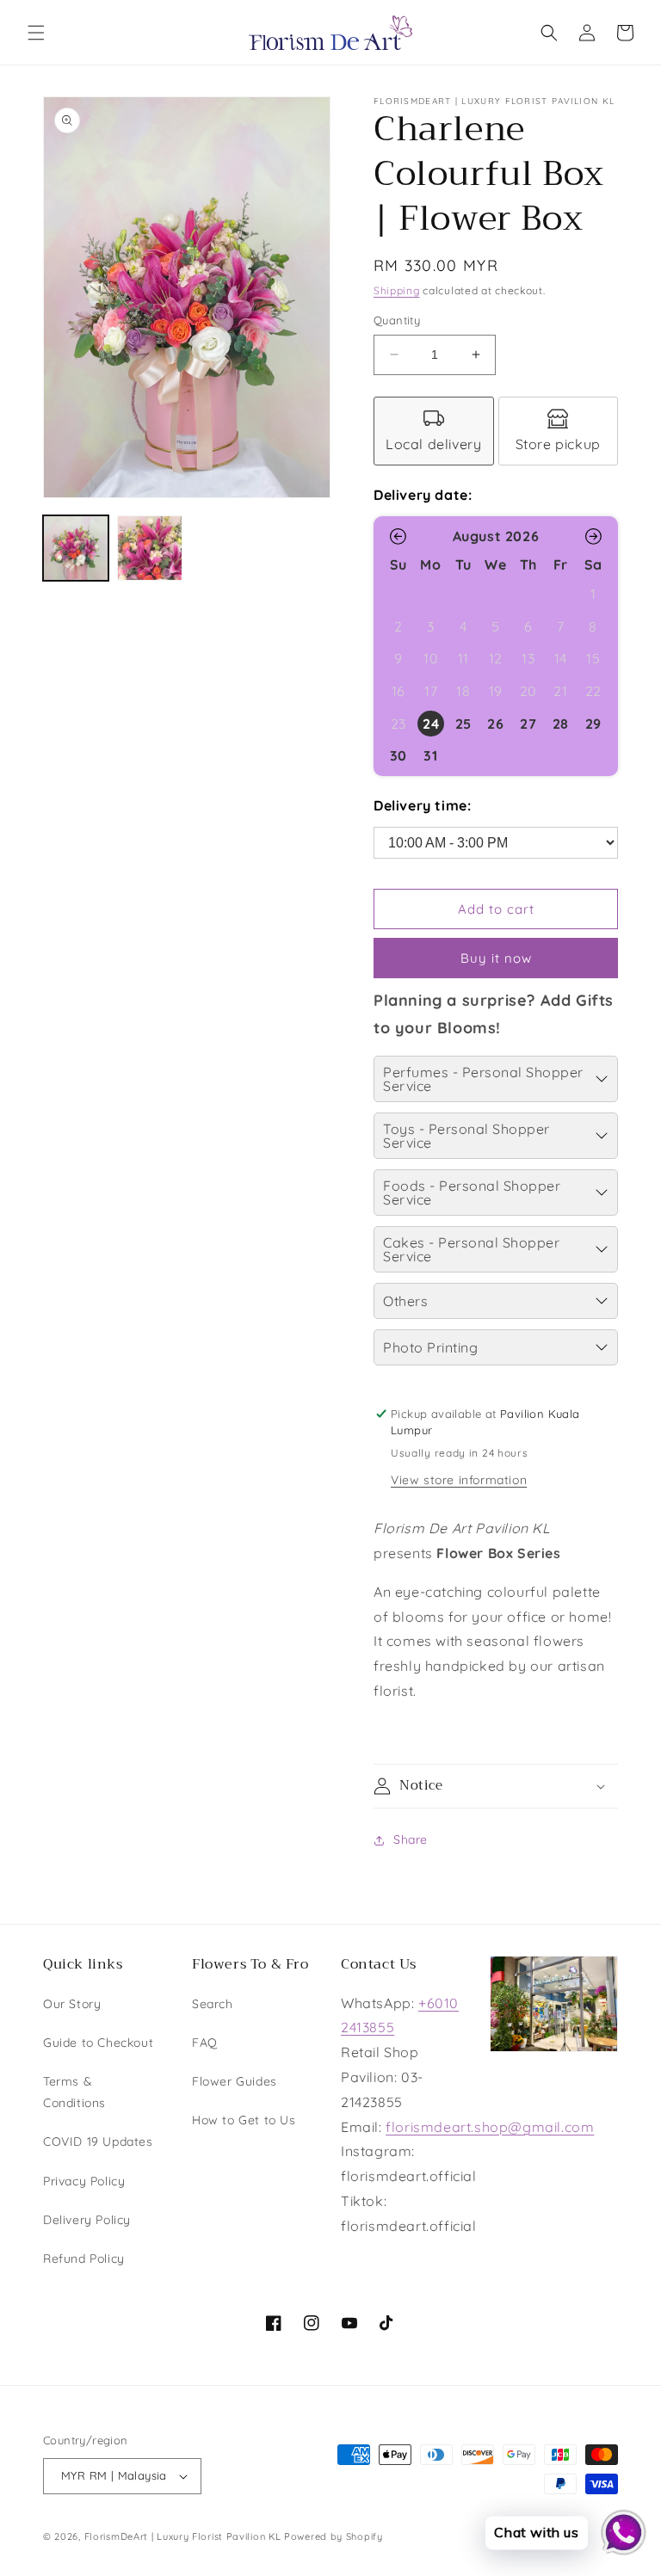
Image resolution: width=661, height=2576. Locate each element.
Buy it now (496, 958)
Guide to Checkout (98, 2043)
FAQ (205, 2043)
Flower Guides (235, 2081)
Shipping (397, 290)
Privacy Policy (84, 2181)
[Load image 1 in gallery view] (76, 548)
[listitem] (434, 431)
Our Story (72, 2004)
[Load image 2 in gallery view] (150, 548)
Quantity (397, 320)
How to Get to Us (244, 2120)
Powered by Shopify (334, 2536)
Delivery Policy (87, 2220)
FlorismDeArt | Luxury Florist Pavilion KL (183, 2536)
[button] (36, 33)
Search (213, 2004)
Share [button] (411, 1840)
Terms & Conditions (74, 2092)
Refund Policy (84, 2259)
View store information (459, 1480)
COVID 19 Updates (98, 2142)
